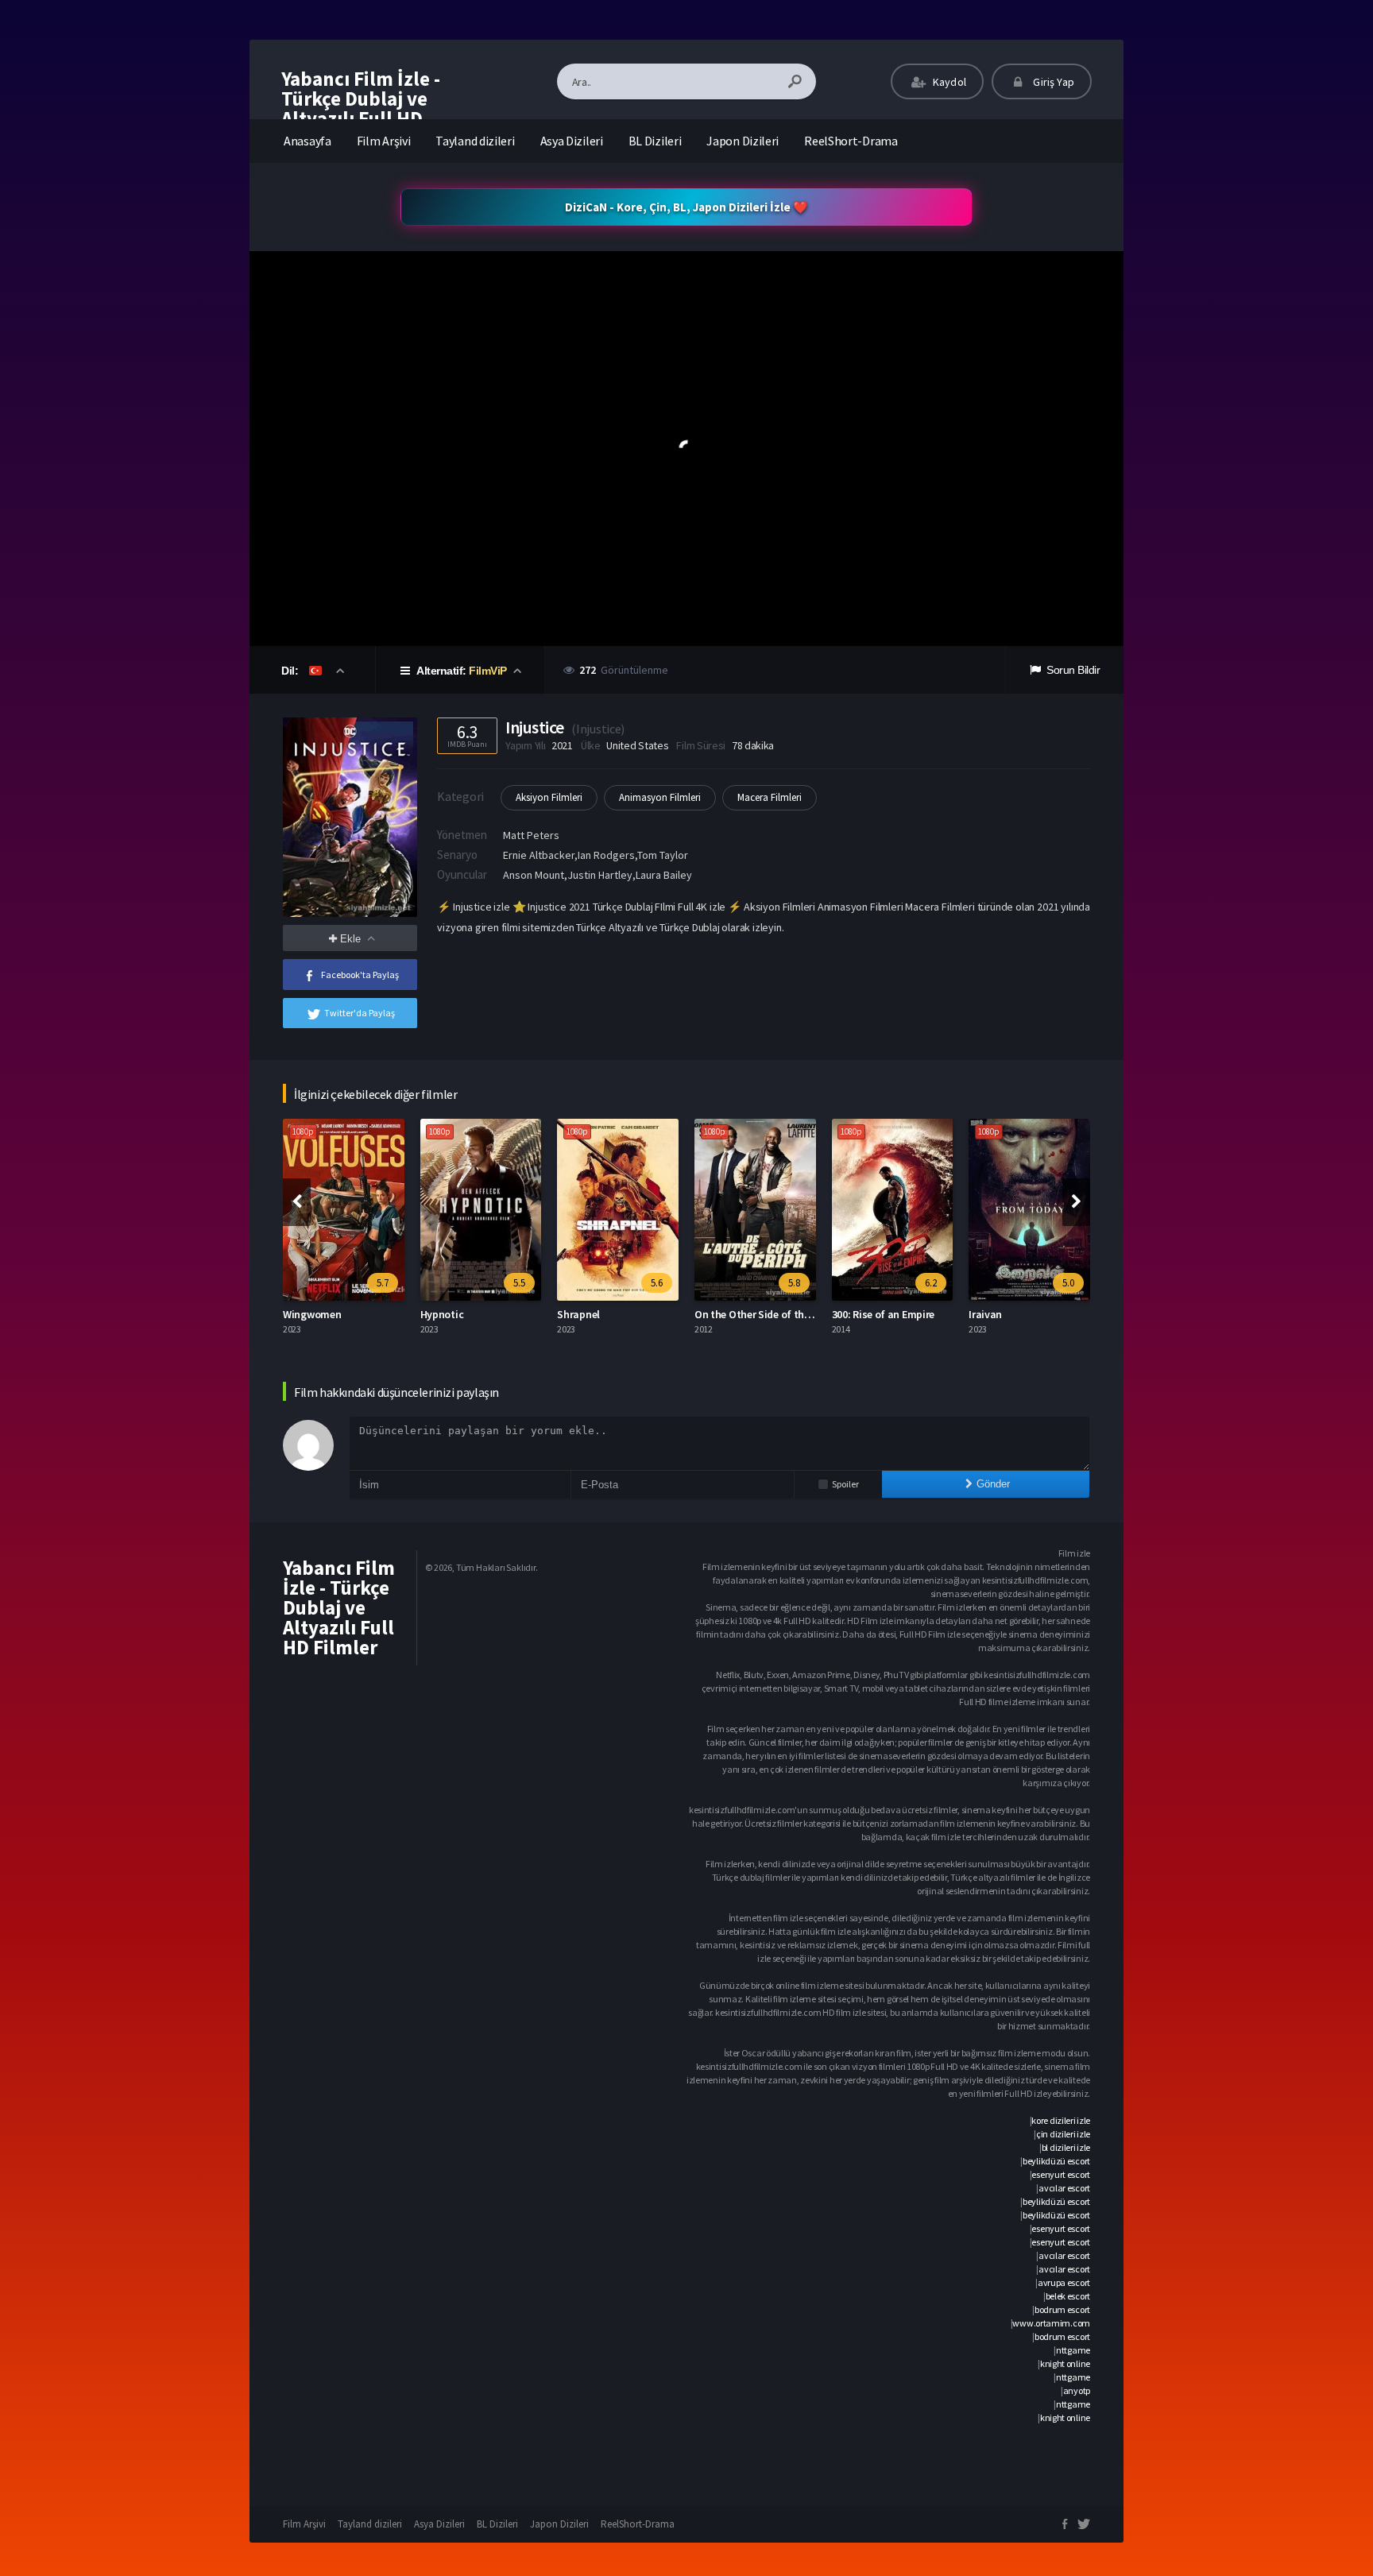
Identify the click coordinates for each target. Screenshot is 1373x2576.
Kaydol (948, 82)
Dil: (291, 671)
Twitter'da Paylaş (360, 1013)
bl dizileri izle (1066, 2147)
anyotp (1077, 2390)
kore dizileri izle (1061, 2120)
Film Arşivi (384, 141)
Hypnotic (306, 1314)
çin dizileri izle (1063, 2134)
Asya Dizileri (572, 141)
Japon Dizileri (743, 141)
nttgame (1073, 2350)
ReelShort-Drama (851, 141)
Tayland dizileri (475, 141)
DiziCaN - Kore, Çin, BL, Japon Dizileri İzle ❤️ (686, 207)
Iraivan (849, 1314)
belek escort (1068, 2296)
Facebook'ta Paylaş (360, 975)
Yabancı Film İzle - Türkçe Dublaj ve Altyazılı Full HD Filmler (361, 108)
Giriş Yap (1052, 82)
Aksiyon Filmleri (549, 797)
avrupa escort (1064, 2282)
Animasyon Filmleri (660, 797)
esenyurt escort (1061, 2174)
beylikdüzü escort (1056, 2161)
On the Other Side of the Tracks (632, 1314)
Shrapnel (442, 1314)
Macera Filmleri (770, 797)
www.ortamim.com (1051, 2323)
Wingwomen (998, 1314)
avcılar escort (1064, 2188)
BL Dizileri (655, 141)
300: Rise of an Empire (746, 1314)
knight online (1065, 2363)
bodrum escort (1062, 2309)
